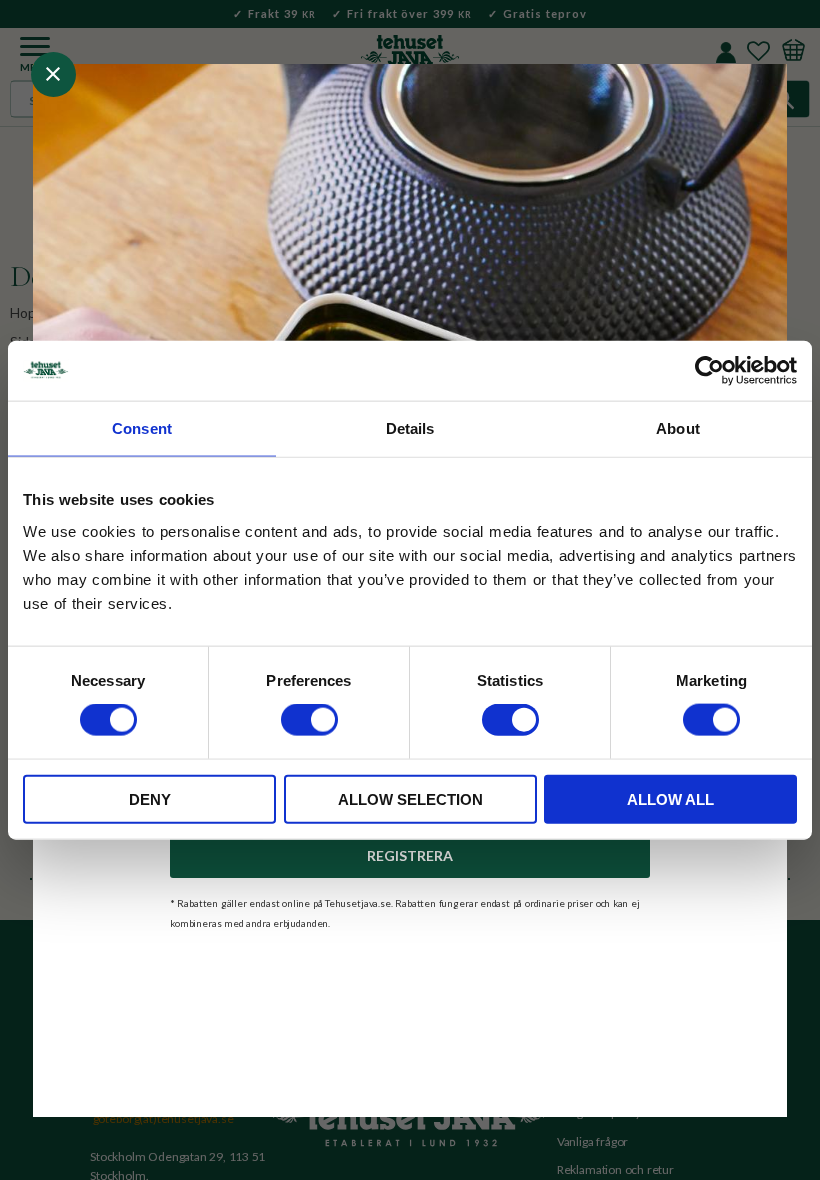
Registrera (410, 855)
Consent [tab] (142, 428)
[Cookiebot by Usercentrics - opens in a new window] (709, 371)
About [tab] (678, 428)
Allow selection (410, 798)
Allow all (670, 798)
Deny (150, 798)
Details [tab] (410, 428)
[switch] (309, 720)
